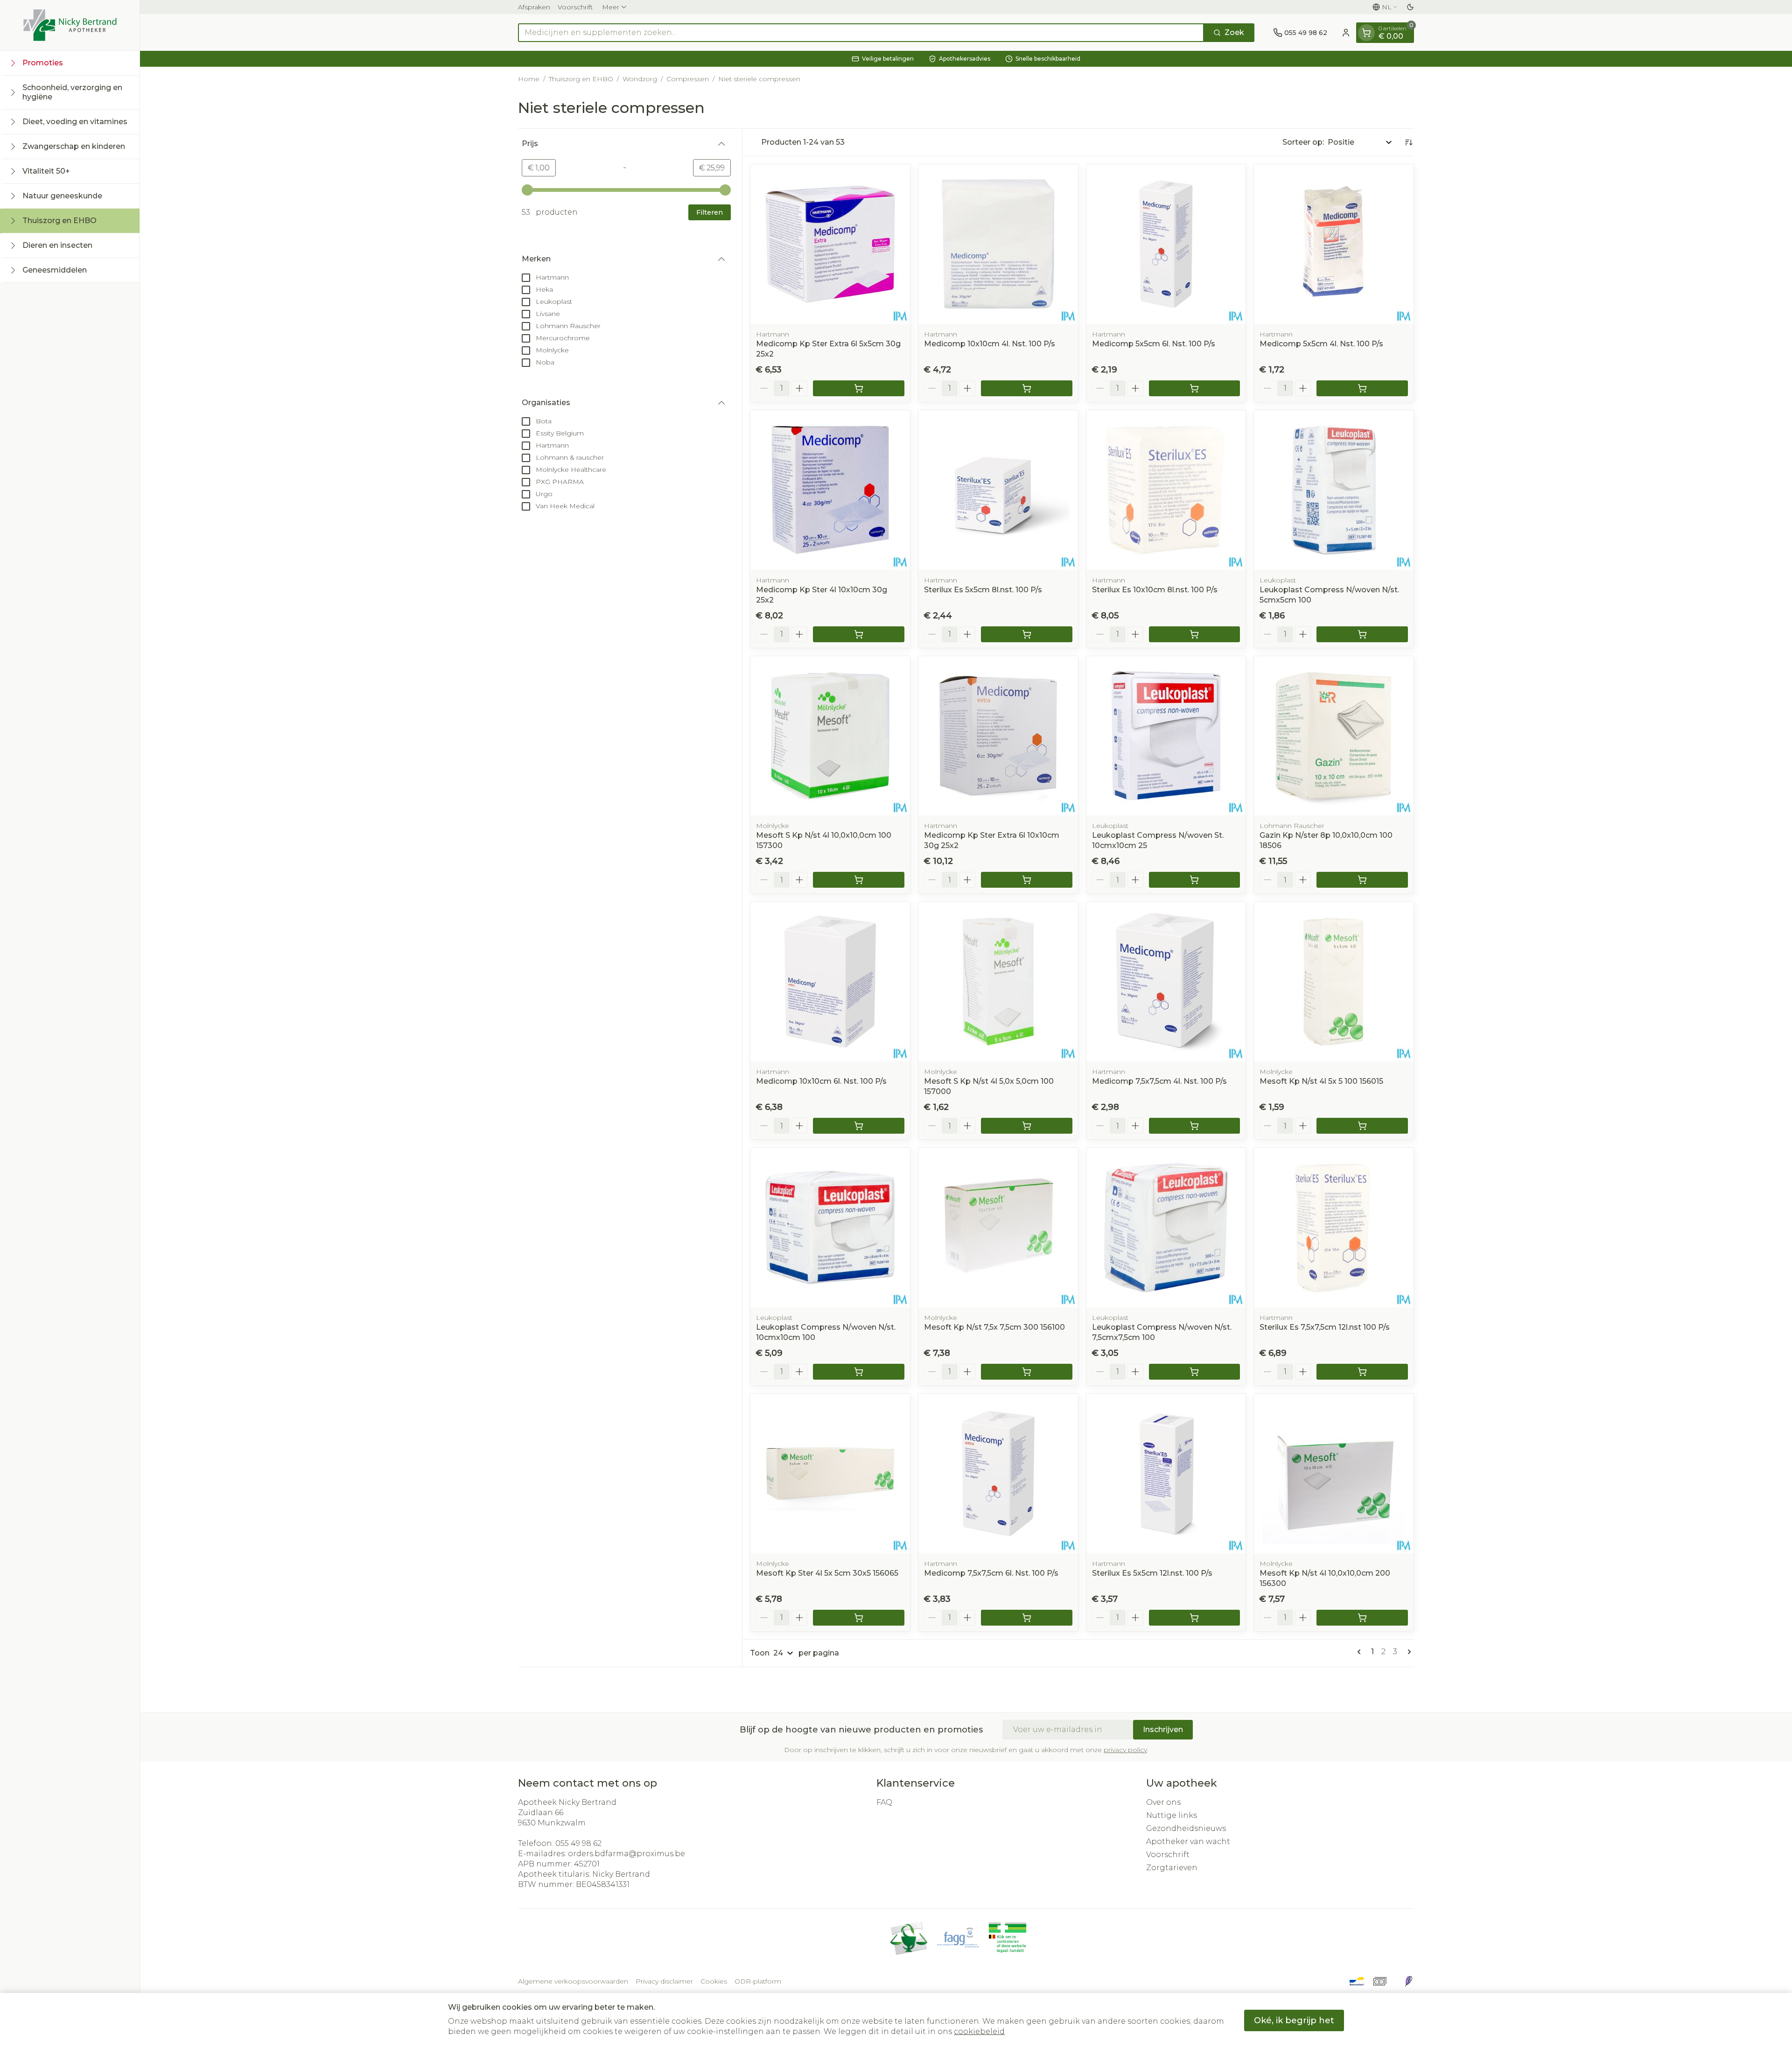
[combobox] (861, 33)
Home (529, 79)
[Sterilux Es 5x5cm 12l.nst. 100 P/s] (1166, 1473)
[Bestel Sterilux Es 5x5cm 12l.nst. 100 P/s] (1195, 1618)
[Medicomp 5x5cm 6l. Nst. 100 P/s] (1166, 244)
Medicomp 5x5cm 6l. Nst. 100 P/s (1154, 344)
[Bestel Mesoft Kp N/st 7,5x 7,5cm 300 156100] (1027, 1372)
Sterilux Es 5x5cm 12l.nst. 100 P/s (1152, 1573)
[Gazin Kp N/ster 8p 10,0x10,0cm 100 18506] (1334, 736)
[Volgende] (1407, 1652)
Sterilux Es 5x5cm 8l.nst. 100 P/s (983, 590)
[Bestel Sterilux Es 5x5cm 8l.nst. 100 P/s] (1027, 634)
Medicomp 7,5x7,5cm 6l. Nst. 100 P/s (991, 1573)
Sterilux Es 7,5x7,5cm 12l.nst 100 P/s (1325, 1327)
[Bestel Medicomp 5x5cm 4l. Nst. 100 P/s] (1362, 388)
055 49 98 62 (578, 1843)
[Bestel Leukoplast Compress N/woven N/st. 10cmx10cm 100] (859, 1372)
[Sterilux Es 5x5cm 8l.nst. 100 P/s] (998, 490)
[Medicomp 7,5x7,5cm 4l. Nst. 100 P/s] (1166, 982)
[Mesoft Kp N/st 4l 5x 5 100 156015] (1334, 982)
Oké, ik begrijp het (1294, 2020)
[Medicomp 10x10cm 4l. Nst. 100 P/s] (998, 244)
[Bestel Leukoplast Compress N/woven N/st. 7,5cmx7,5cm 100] (1195, 1372)
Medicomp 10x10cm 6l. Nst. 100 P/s (821, 1081)
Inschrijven (1163, 1729)
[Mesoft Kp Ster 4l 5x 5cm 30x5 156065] (830, 1473)
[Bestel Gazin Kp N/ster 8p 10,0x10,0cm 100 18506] (1362, 880)
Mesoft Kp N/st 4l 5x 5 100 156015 (1321, 1081)
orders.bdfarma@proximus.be (626, 1854)
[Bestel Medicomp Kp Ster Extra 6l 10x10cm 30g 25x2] (1027, 880)
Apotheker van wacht (1188, 1841)
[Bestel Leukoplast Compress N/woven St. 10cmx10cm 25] (1195, 880)
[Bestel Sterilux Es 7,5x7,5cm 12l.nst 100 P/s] (1362, 1372)
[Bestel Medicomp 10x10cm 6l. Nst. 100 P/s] (859, 1126)
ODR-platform (758, 1981)
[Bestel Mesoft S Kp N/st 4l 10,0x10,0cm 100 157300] (859, 880)
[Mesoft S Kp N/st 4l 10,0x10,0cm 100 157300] (830, 736)
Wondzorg (640, 79)
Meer (611, 7)
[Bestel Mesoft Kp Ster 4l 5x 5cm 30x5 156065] (859, 1618)
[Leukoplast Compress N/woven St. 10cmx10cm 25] (1166, 736)
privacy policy (1125, 1750)
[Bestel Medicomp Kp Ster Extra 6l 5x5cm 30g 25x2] (859, 388)
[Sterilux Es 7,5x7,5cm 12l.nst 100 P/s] (1334, 1227)
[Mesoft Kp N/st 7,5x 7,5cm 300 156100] (998, 1227)
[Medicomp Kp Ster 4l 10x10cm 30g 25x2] (830, 490)
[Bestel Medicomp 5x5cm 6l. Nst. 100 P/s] (1195, 388)
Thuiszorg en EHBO (581, 79)
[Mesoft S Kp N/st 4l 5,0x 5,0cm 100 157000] (998, 982)
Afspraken (534, 7)
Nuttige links (1172, 1815)
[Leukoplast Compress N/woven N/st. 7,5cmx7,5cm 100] (1166, 1227)
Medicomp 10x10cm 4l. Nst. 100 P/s (990, 344)
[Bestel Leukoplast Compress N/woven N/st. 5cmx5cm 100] (1362, 634)
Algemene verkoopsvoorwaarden (573, 1981)
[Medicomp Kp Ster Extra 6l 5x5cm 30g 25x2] (830, 244)
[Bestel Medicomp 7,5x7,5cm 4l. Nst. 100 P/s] (1195, 1126)
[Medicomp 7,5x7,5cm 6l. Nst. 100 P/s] (998, 1473)
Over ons (1163, 1802)
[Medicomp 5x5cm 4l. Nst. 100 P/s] (1334, 244)
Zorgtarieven (1172, 1868)
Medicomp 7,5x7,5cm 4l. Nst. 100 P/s (1159, 1081)
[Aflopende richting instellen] (1408, 142)
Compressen (688, 79)
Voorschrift (575, 7)
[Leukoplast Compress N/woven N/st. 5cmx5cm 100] (1334, 490)
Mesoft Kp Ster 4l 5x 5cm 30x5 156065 (827, 1573)
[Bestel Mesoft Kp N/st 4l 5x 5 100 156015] (1362, 1126)
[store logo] (70, 25)
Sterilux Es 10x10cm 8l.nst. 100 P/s (1155, 590)
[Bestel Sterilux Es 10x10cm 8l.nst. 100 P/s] (1195, 634)
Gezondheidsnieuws (1186, 1828)
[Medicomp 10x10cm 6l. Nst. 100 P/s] (830, 982)
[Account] (1346, 33)
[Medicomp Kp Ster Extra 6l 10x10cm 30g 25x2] (998, 736)
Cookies (714, 1981)
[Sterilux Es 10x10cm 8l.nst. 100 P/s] (1166, 490)
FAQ (884, 1802)
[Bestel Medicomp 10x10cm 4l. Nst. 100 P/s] (1027, 388)
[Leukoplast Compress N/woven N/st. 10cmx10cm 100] (830, 1227)
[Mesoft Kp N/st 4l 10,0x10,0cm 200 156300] (1334, 1473)
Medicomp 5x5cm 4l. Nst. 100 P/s (1321, 344)
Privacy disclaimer (664, 1981)
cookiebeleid (979, 2031)
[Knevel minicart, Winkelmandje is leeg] (1366, 33)
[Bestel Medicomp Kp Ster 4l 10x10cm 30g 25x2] (859, 634)
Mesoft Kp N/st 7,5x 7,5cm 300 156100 (994, 1327)
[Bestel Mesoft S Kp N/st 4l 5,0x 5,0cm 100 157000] (1027, 1126)
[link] (1361, 1652)
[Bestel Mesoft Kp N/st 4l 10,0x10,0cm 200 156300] (1362, 1618)
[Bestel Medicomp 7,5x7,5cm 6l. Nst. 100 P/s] (1027, 1618)
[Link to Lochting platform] (1408, 1981)
